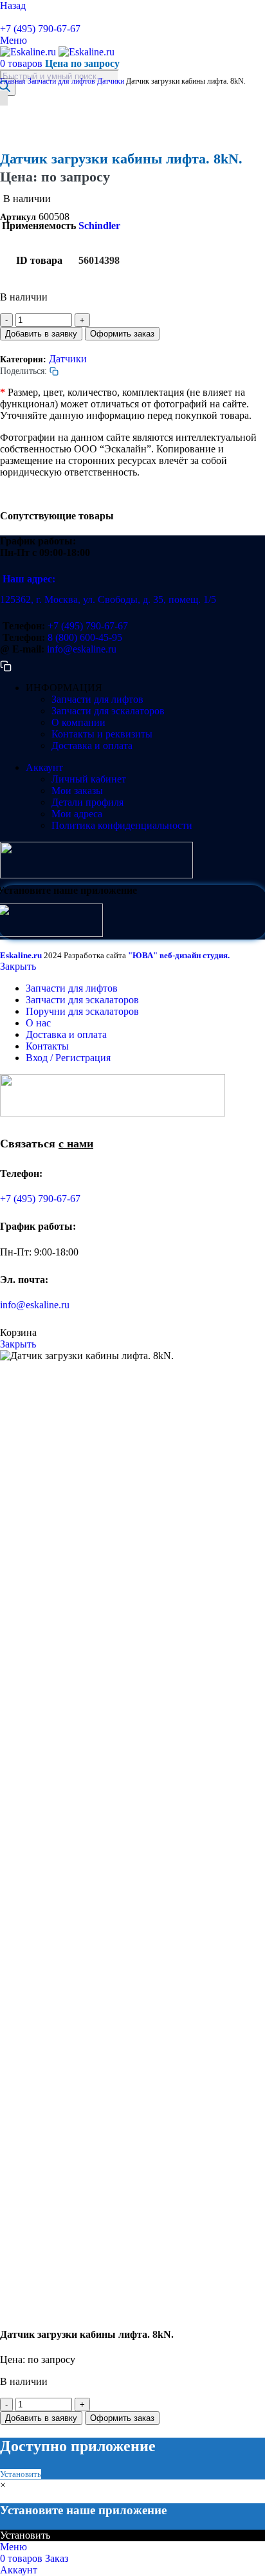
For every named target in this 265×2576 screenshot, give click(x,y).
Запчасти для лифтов (62, 81)
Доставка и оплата (92, 746)
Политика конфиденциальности (122, 825)
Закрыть (18, 966)
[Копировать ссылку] (5, 17)
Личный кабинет (89, 779)
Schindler (99, 226)
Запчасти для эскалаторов (108, 711)
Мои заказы (77, 791)
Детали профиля (87, 802)
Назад (13, 5)
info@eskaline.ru (82, 649)
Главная (14, 81)
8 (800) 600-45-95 (85, 637)
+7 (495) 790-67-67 (40, 29)
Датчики (112, 81)
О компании (78, 722)
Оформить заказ (122, 334)
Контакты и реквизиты (102, 734)
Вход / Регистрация (68, 1058)
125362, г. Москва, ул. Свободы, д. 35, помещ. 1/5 (108, 599)
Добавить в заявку (41, 334)
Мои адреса (77, 814)
